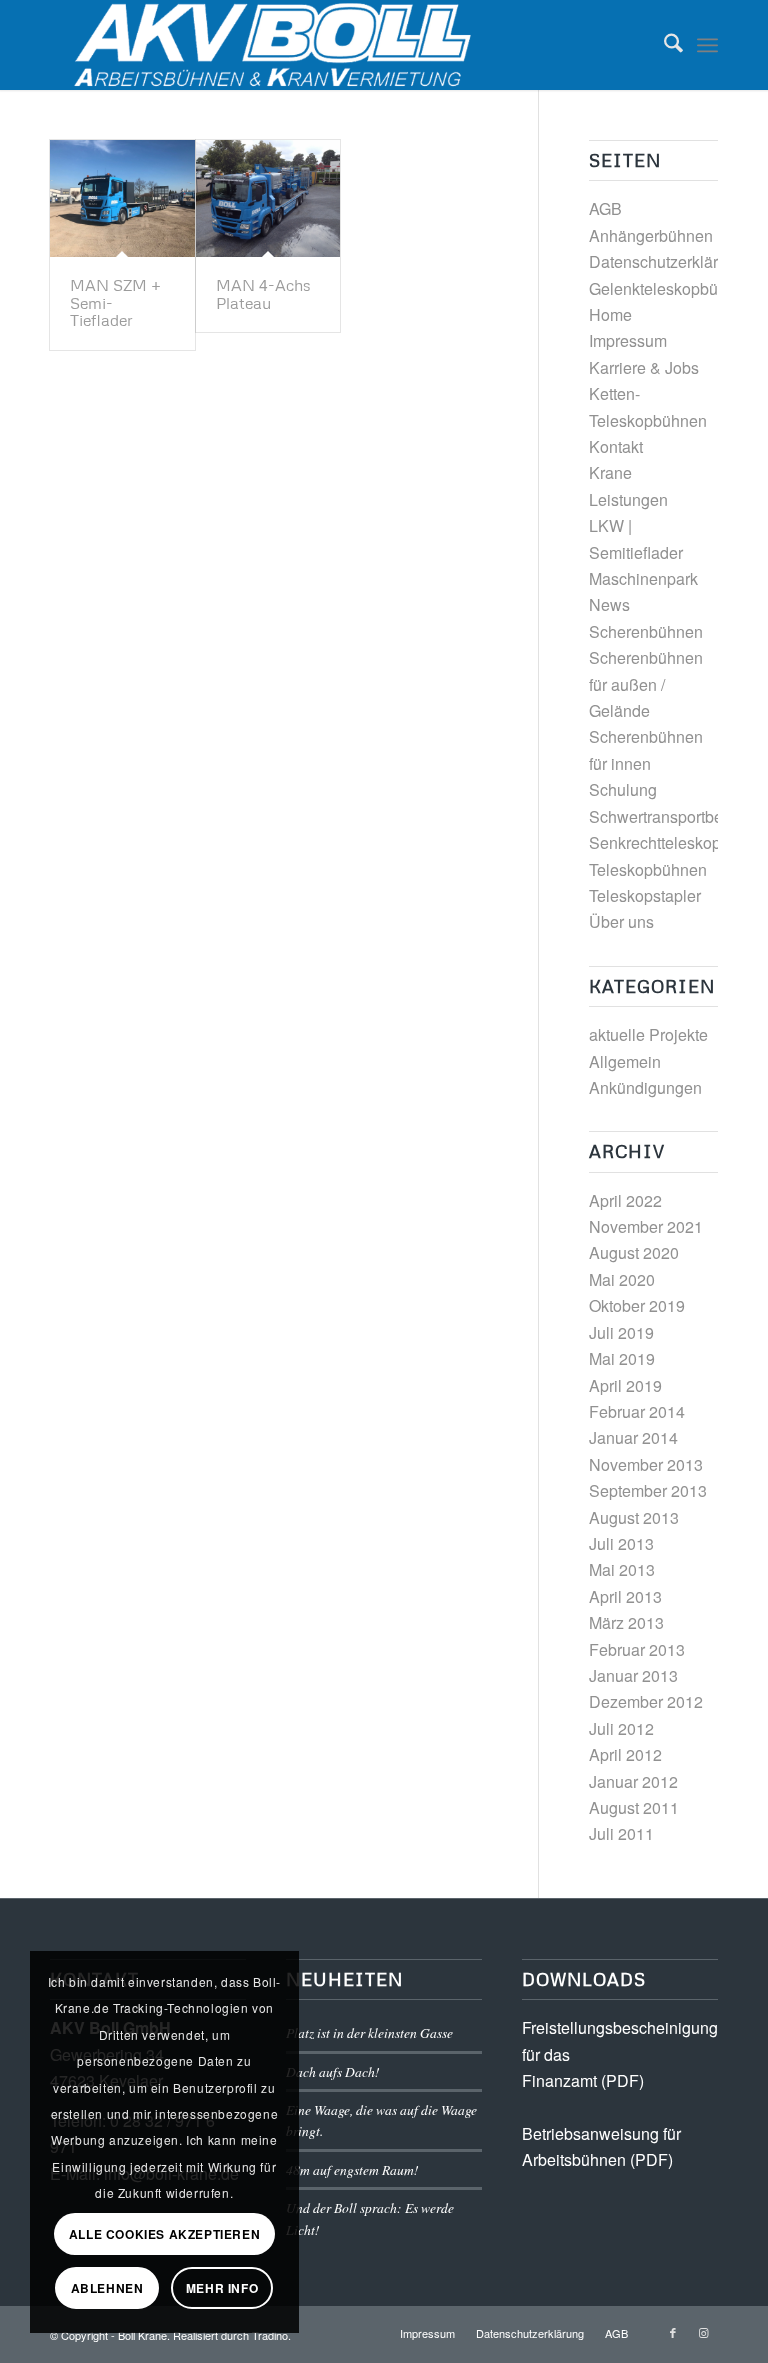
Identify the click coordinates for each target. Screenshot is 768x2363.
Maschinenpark (643, 578)
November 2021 (646, 1226)
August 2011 (634, 1807)
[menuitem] (663, 45)
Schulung (623, 789)
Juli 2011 (621, 1833)
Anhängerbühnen (651, 235)
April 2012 (625, 1754)
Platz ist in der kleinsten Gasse (369, 2032)
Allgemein (625, 1061)
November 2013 (646, 1464)
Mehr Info (222, 2288)
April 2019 (625, 1385)
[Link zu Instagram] (703, 2332)
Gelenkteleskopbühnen (671, 288)
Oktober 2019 (637, 1305)
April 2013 (625, 1596)
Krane (610, 472)
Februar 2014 (637, 1411)
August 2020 (634, 1252)
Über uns (621, 921)
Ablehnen (107, 2288)
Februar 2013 (637, 1649)
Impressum (628, 340)
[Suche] (663, 45)
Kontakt (616, 446)
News (609, 604)
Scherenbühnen (646, 631)
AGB (605, 208)
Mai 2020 (622, 1279)
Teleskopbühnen (648, 869)
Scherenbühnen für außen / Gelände (646, 684)
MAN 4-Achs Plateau (263, 294)
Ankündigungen (645, 1087)
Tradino (270, 2335)
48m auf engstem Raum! (352, 2169)
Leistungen (628, 499)
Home (610, 314)
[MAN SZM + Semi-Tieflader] (122, 198)
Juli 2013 (621, 1543)
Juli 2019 (621, 1332)
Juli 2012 (621, 1728)
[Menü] (707, 45)
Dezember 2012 (646, 1701)
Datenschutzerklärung (667, 261)
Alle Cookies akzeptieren (164, 2234)
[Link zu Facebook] (673, 2332)
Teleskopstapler (645, 895)
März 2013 (626, 1622)
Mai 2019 (622, 1358)
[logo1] (278, 45)
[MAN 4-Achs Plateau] (268, 198)
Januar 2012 (633, 1781)
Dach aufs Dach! (333, 2071)
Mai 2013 (622, 1569)
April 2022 (625, 1200)
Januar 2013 (633, 1675)
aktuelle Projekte (648, 1034)
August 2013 (634, 1517)
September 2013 (648, 1490)
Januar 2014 (633, 1437)
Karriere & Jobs (644, 367)
